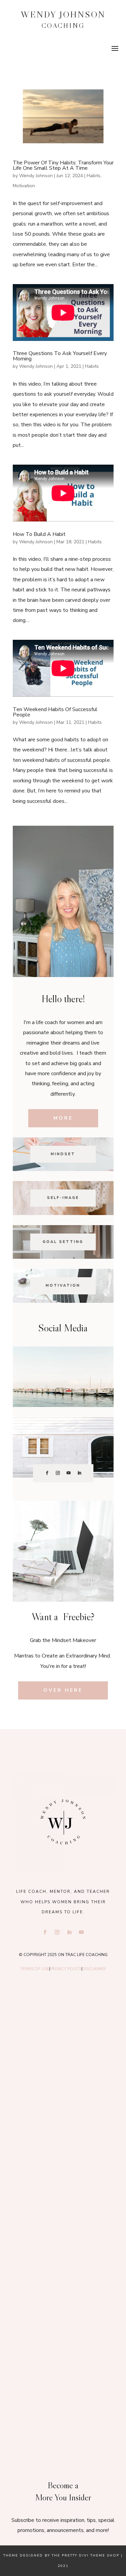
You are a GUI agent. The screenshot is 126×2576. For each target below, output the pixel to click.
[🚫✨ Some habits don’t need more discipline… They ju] (63, 2396)
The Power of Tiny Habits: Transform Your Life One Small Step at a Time (63, 165)
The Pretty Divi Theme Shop (86, 2555)
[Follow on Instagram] (58, 1473)
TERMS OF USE (35, 1969)
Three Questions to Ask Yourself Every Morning (60, 356)
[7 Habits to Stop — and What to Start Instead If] (63, 2249)
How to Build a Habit (39, 534)
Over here (63, 1690)
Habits (94, 176)
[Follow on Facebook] (47, 1473)
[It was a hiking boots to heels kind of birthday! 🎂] (63, 2027)
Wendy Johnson (36, 176)
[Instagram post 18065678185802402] (63, 2323)
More (63, 1118)
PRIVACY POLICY (66, 1969)
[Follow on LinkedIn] (79, 1473)
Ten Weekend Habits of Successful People (55, 712)
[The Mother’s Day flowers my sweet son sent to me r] (63, 2101)
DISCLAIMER (94, 1969)
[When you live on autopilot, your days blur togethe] (63, 2175)
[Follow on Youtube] (69, 1473)
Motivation (24, 186)
